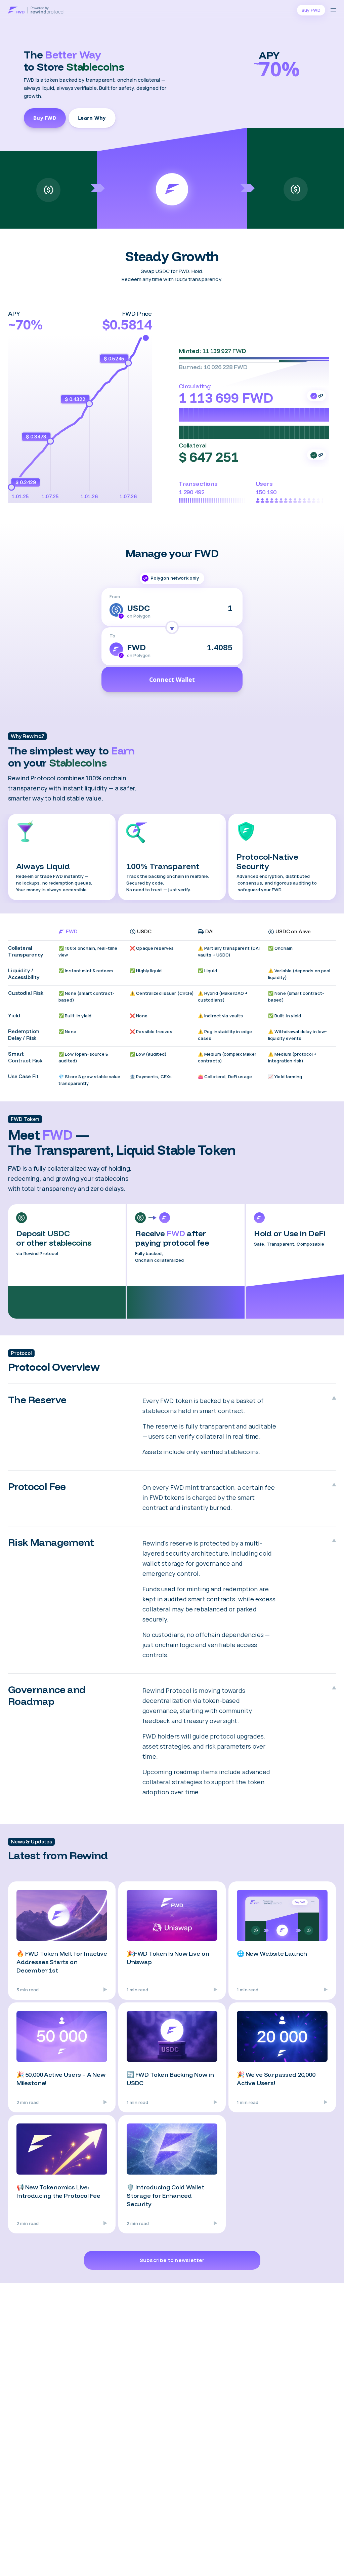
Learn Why (92, 118)
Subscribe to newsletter (172, 2260)
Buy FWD (45, 118)
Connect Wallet (172, 679)
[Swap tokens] (172, 627)
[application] (80, 419)
